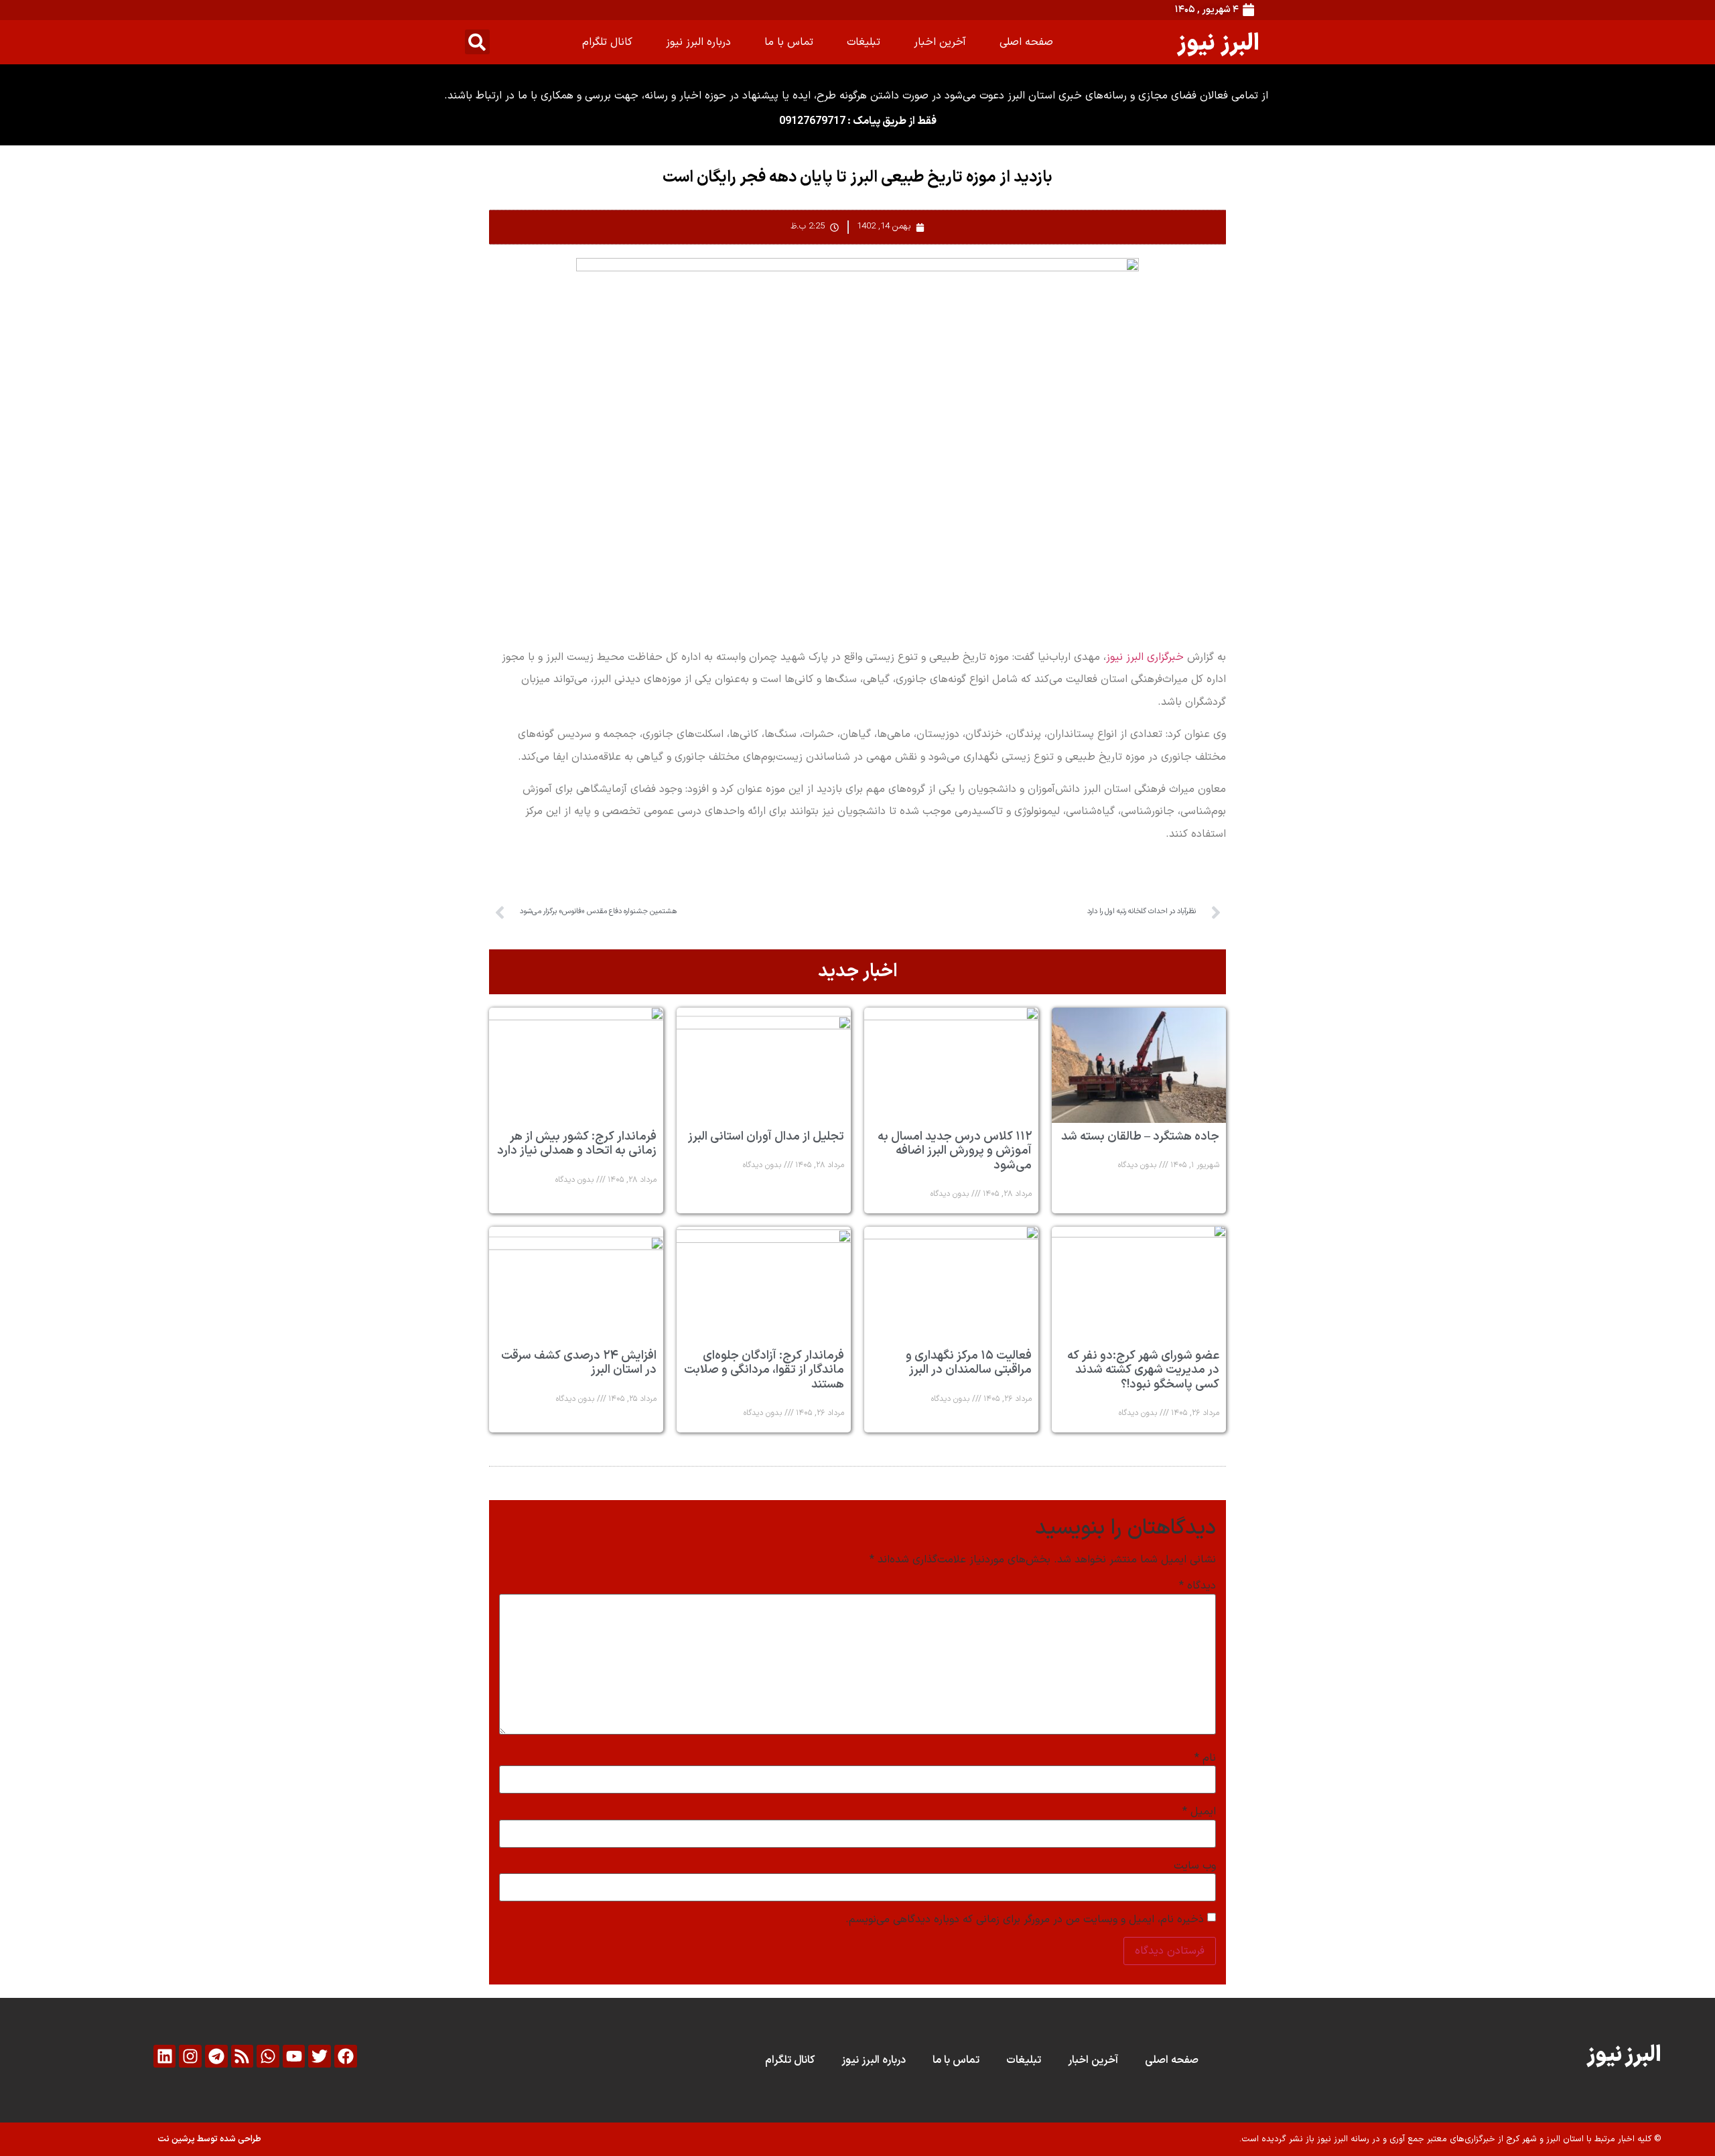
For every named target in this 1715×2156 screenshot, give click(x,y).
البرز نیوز (1218, 42)
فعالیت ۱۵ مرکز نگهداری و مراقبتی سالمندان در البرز (969, 1363)
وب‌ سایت (1195, 1866)
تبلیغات (864, 42)
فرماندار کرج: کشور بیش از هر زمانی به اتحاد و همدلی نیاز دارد (577, 1144)
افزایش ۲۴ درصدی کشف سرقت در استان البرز (579, 1363)
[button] (477, 42)
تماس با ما (789, 42)
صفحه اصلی (1026, 42)
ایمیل (1199, 1812)
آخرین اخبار (940, 42)
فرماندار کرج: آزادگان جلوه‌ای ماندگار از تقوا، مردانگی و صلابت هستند (764, 1370)
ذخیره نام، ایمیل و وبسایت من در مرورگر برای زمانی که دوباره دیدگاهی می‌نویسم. (1025, 1919)
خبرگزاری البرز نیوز (1145, 657)
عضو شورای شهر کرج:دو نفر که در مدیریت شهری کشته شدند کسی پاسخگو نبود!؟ (1143, 1370)
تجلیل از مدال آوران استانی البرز (766, 1137)
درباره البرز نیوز (698, 42)
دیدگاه (1197, 1586)
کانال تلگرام (607, 42)
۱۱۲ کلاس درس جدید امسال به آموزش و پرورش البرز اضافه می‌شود (955, 1151)
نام (1205, 1758)
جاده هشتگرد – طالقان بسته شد (1140, 1137)
